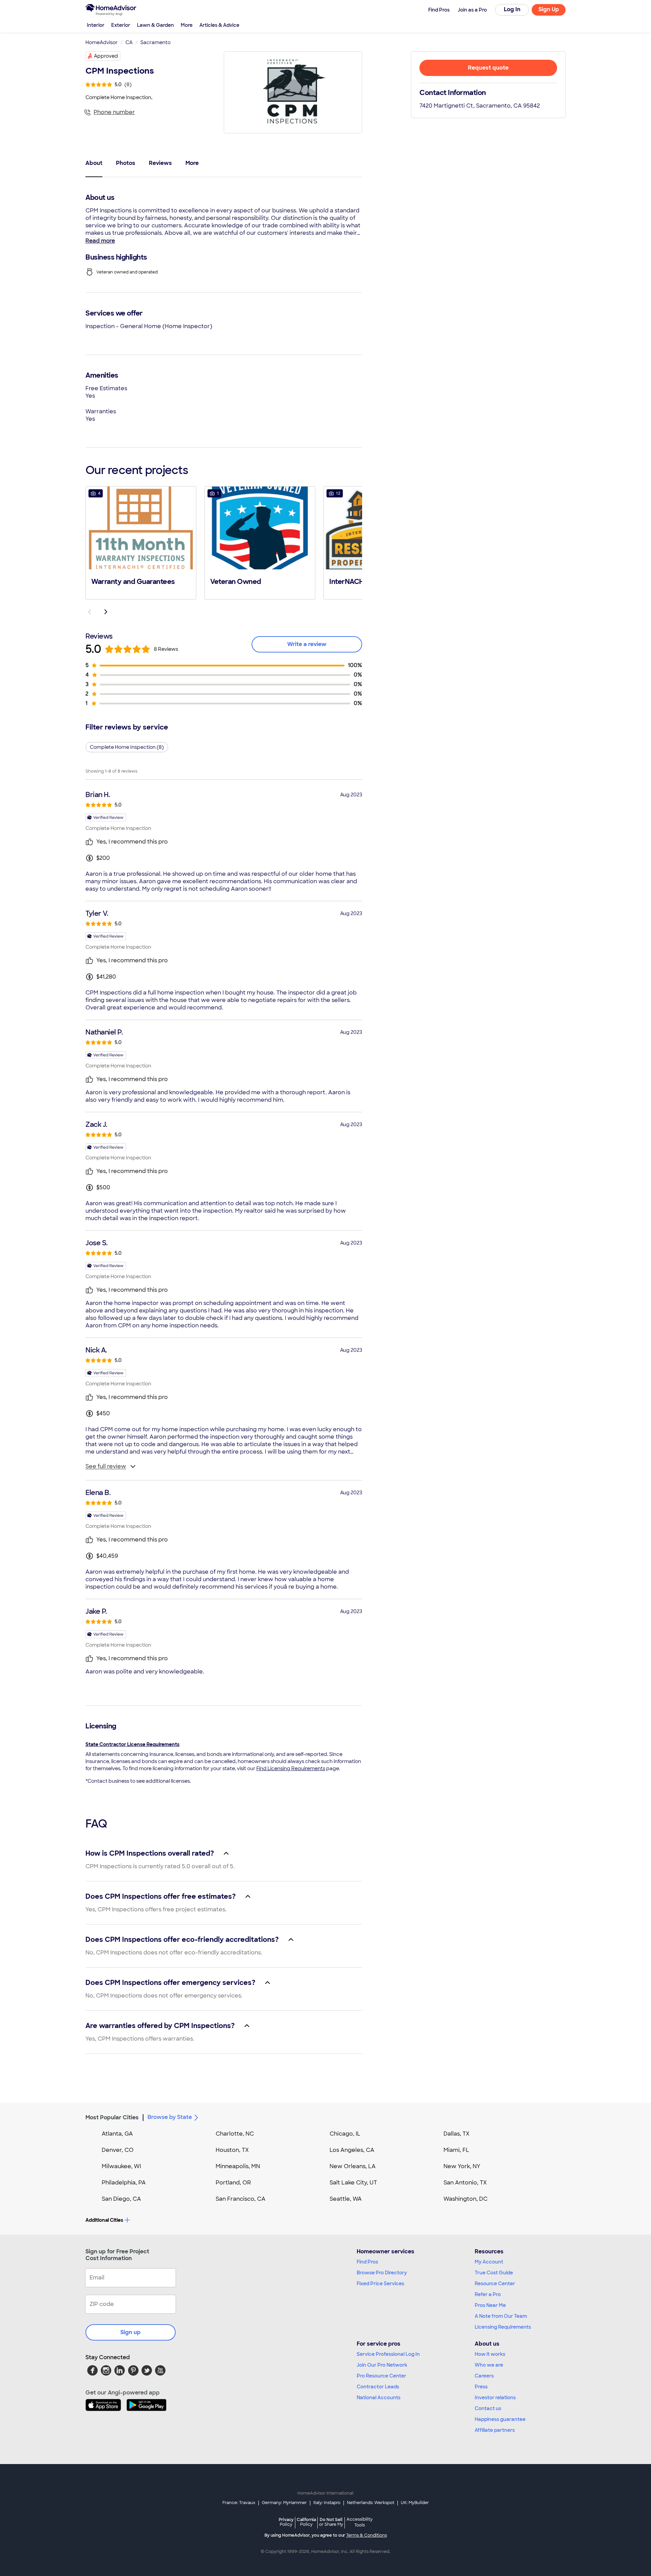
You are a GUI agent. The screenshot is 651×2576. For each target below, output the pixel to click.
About (94, 163)
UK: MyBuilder (415, 2503)
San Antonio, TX (465, 2183)
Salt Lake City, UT (353, 2183)
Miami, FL (456, 2150)
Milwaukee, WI (121, 2166)
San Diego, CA (121, 2199)
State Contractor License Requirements (132, 1744)
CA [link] (129, 42)
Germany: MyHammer (284, 2503)
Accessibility (360, 2522)
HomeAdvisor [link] (102, 42)
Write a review (307, 644)
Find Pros (367, 2262)
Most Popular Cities (112, 2117)
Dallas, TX (457, 2134)
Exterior (121, 25)
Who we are (489, 2365)
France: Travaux (239, 2503)
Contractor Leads (378, 2387)
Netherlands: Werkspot (371, 2503)
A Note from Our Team (501, 2316)
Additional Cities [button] (104, 2220)
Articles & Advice (219, 25)
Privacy (286, 2522)
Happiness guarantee (500, 2419)
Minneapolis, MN (238, 2166)
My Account (489, 2262)
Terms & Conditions (367, 2535)
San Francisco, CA (241, 2199)
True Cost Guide (494, 2273)
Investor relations (495, 2398)
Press (481, 2387)
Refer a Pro (488, 2294)
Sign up (131, 2332)
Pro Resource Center (381, 2376)
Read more (100, 241)
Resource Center (495, 2284)
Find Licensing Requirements (291, 1768)
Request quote (488, 68)
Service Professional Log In (388, 2354)
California (306, 2522)
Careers (484, 2376)
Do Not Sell (331, 2522)
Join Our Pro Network (382, 2365)
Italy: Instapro (327, 2503)
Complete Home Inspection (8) (127, 747)
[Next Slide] (106, 612)
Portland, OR (233, 2183)
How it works (490, 2354)
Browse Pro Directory (382, 2273)
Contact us (488, 2408)
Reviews (160, 163)
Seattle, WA (346, 2199)
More (187, 25)
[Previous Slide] (90, 612)
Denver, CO (118, 2150)
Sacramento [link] (155, 42)
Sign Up (549, 9)
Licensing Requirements (503, 2327)
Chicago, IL (345, 2134)
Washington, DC (466, 2199)
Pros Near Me (490, 2305)
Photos (126, 163)
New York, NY (462, 2166)
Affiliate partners (495, 2430)
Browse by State (170, 2117)
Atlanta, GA (117, 2134)
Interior (96, 25)
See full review (106, 1466)
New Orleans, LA (353, 2166)
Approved (106, 56)
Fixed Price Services (380, 2284)
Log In (512, 9)
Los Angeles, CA (352, 2150)
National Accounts (379, 2398)
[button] (141, 542)
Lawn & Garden (155, 25)
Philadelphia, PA (124, 2183)
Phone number (114, 112)
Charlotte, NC (235, 2134)
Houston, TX (232, 2150)
